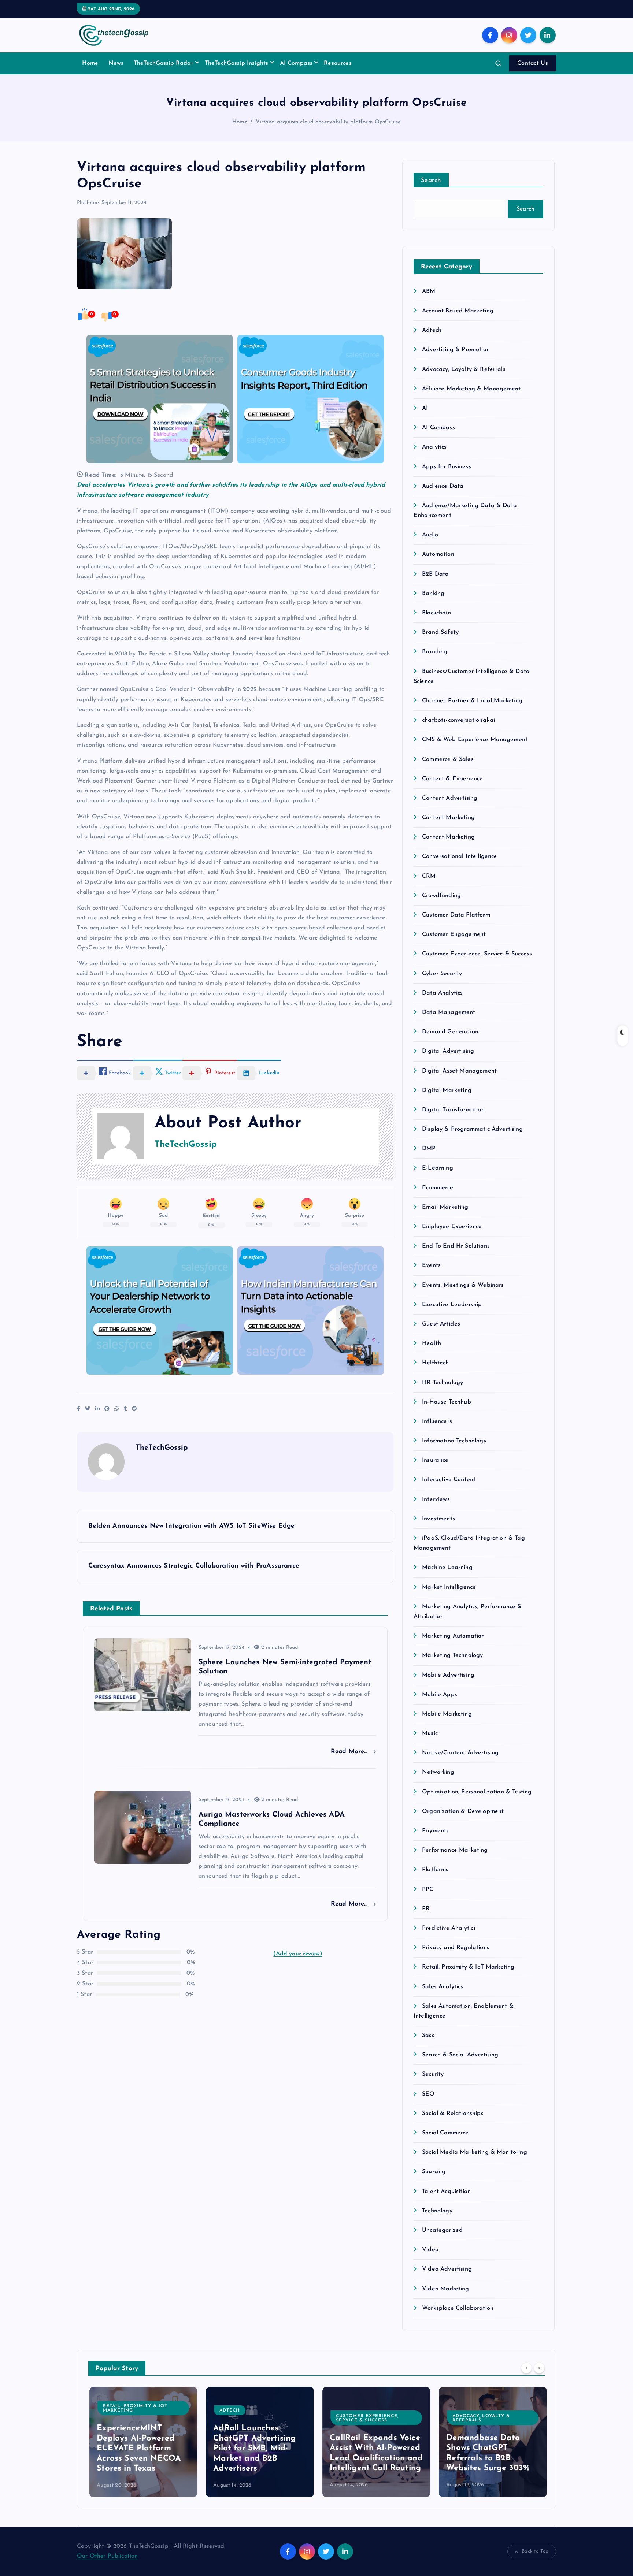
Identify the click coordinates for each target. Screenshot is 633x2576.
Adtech (432, 330)
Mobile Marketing (447, 1714)
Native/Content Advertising (460, 1753)
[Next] (539, 2368)
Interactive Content (449, 1480)
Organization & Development (463, 1811)
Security (433, 2074)
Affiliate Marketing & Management (471, 389)
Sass (428, 2036)
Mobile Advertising (448, 1675)
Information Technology (454, 1441)
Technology (437, 2211)
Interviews (436, 1499)
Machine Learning (447, 1568)
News (116, 63)
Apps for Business (447, 467)
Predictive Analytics (449, 1928)
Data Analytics (442, 993)
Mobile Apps (440, 1695)
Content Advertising (450, 798)
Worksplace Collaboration (458, 2308)
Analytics (434, 447)
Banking (433, 594)
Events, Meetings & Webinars (463, 1285)
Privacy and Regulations (456, 1948)
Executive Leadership (452, 1305)
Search (431, 180)
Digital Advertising (448, 1051)
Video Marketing (445, 2289)
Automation (438, 554)
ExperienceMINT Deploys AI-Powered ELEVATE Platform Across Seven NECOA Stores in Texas (138, 2448)
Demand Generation (450, 1032)
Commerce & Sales (448, 759)
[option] (142, 2442)
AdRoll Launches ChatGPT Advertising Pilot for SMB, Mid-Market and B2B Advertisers (253, 2448)
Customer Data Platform (456, 915)
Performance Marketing (455, 1850)
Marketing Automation (453, 1636)
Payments (435, 1831)
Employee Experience (452, 1227)
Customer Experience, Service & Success (477, 954)
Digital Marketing (447, 1090)
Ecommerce (438, 1188)
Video (430, 2250)
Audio (430, 535)
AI (425, 408)
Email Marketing (445, 1207)
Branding (435, 652)
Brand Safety (440, 632)
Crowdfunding (441, 896)
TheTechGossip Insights (237, 63)
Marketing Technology (452, 1655)
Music (430, 1733)
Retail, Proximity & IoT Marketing (468, 1967)
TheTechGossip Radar (164, 63)
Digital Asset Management (459, 1071)
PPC (428, 1889)
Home (90, 63)
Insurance (435, 1460)
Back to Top (535, 2551)
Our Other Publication (107, 2556)
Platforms (88, 203)
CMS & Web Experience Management (475, 740)
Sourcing (434, 2172)
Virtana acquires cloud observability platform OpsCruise (328, 122)
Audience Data (443, 486)
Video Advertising (447, 2269)
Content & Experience (452, 779)
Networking (438, 1772)
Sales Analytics (443, 1987)
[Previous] (526, 2368)
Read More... (350, 1752)
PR (426, 1909)
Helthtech (435, 1363)
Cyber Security (442, 974)
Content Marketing (448, 818)
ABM (429, 291)
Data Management (449, 1012)
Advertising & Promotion (456, 350)
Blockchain (436, 613)
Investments (438, 1519)
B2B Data (435, 574)
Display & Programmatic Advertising (472, 1129)
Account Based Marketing (458, 311)
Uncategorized (442, 2230)
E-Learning (438, 1168)
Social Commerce (445, 2133)
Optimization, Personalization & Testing (477, 1792)
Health (432, 1343)
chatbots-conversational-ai (458, 720)
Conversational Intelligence (460, 856)
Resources (338, 63)
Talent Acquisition (446, 2192)
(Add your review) (298, 1954)
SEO (428, 2094)
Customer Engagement (454, 934)
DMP (429, 1149)
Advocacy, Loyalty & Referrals (464, 369)
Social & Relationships (453, 2114)
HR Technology (443, 1383)
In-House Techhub (447, 1402)
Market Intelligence (449, 1587)
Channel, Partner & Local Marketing (472, 701)
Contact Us (533, 63)
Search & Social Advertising (460, 2055)
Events (431, 1265)
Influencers (437, 1421)
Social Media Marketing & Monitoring (475, 2152)
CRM (429, 876)
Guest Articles (441, 1324)
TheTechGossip (186, 1145)
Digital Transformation (453, 1110)
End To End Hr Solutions (456, 1246)
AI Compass (296, 63)
